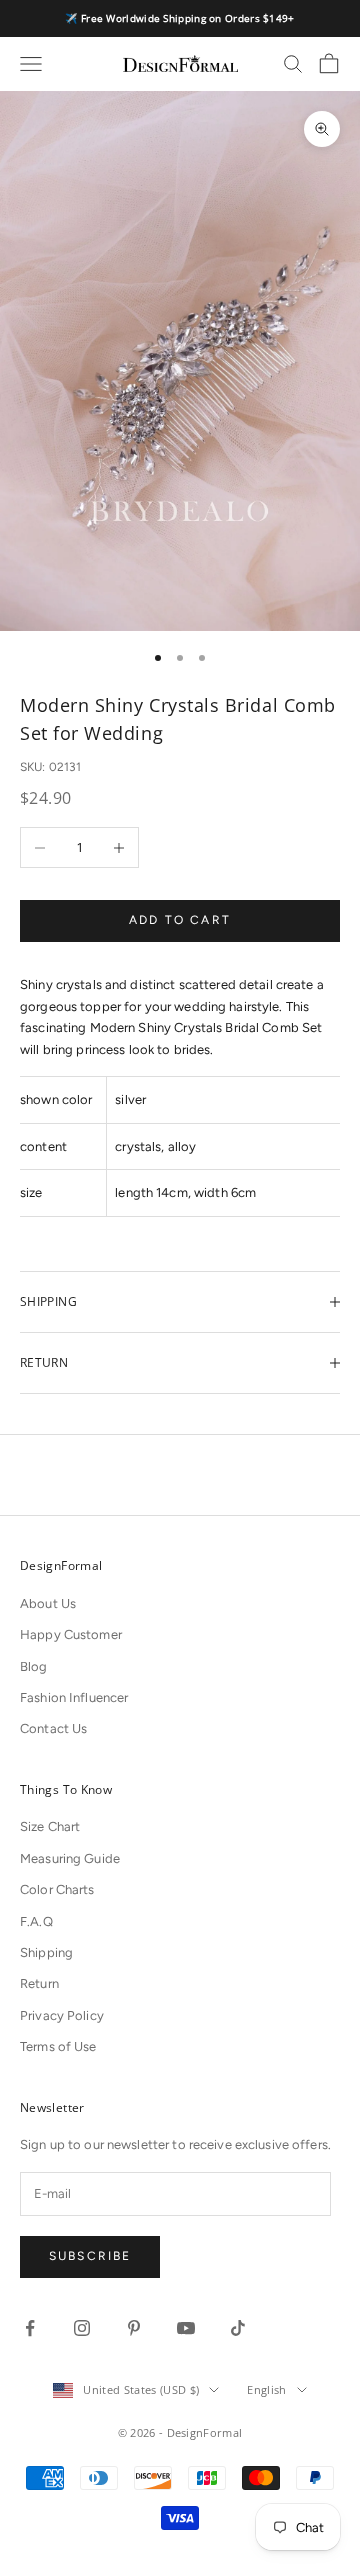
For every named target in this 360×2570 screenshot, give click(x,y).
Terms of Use (58, 2046)
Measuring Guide (70, 1858)
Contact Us (53, 1728)
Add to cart (180, 920)
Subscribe (90, 2256)
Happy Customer (71, 1634)
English (266, 2389)
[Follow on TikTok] (238, 2328)
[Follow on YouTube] (186, 2328)
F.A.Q (36, 1921)
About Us (48, 1603)
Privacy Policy (62, 2015)
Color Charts (57, 1889)
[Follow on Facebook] (30, 2328)
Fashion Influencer (74, 1697)
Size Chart (50, 1826)
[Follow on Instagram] (82, 2328)
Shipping (46, 1952)
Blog (34, 1666)
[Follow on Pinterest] (134, 2328)
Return (39, 1983)
